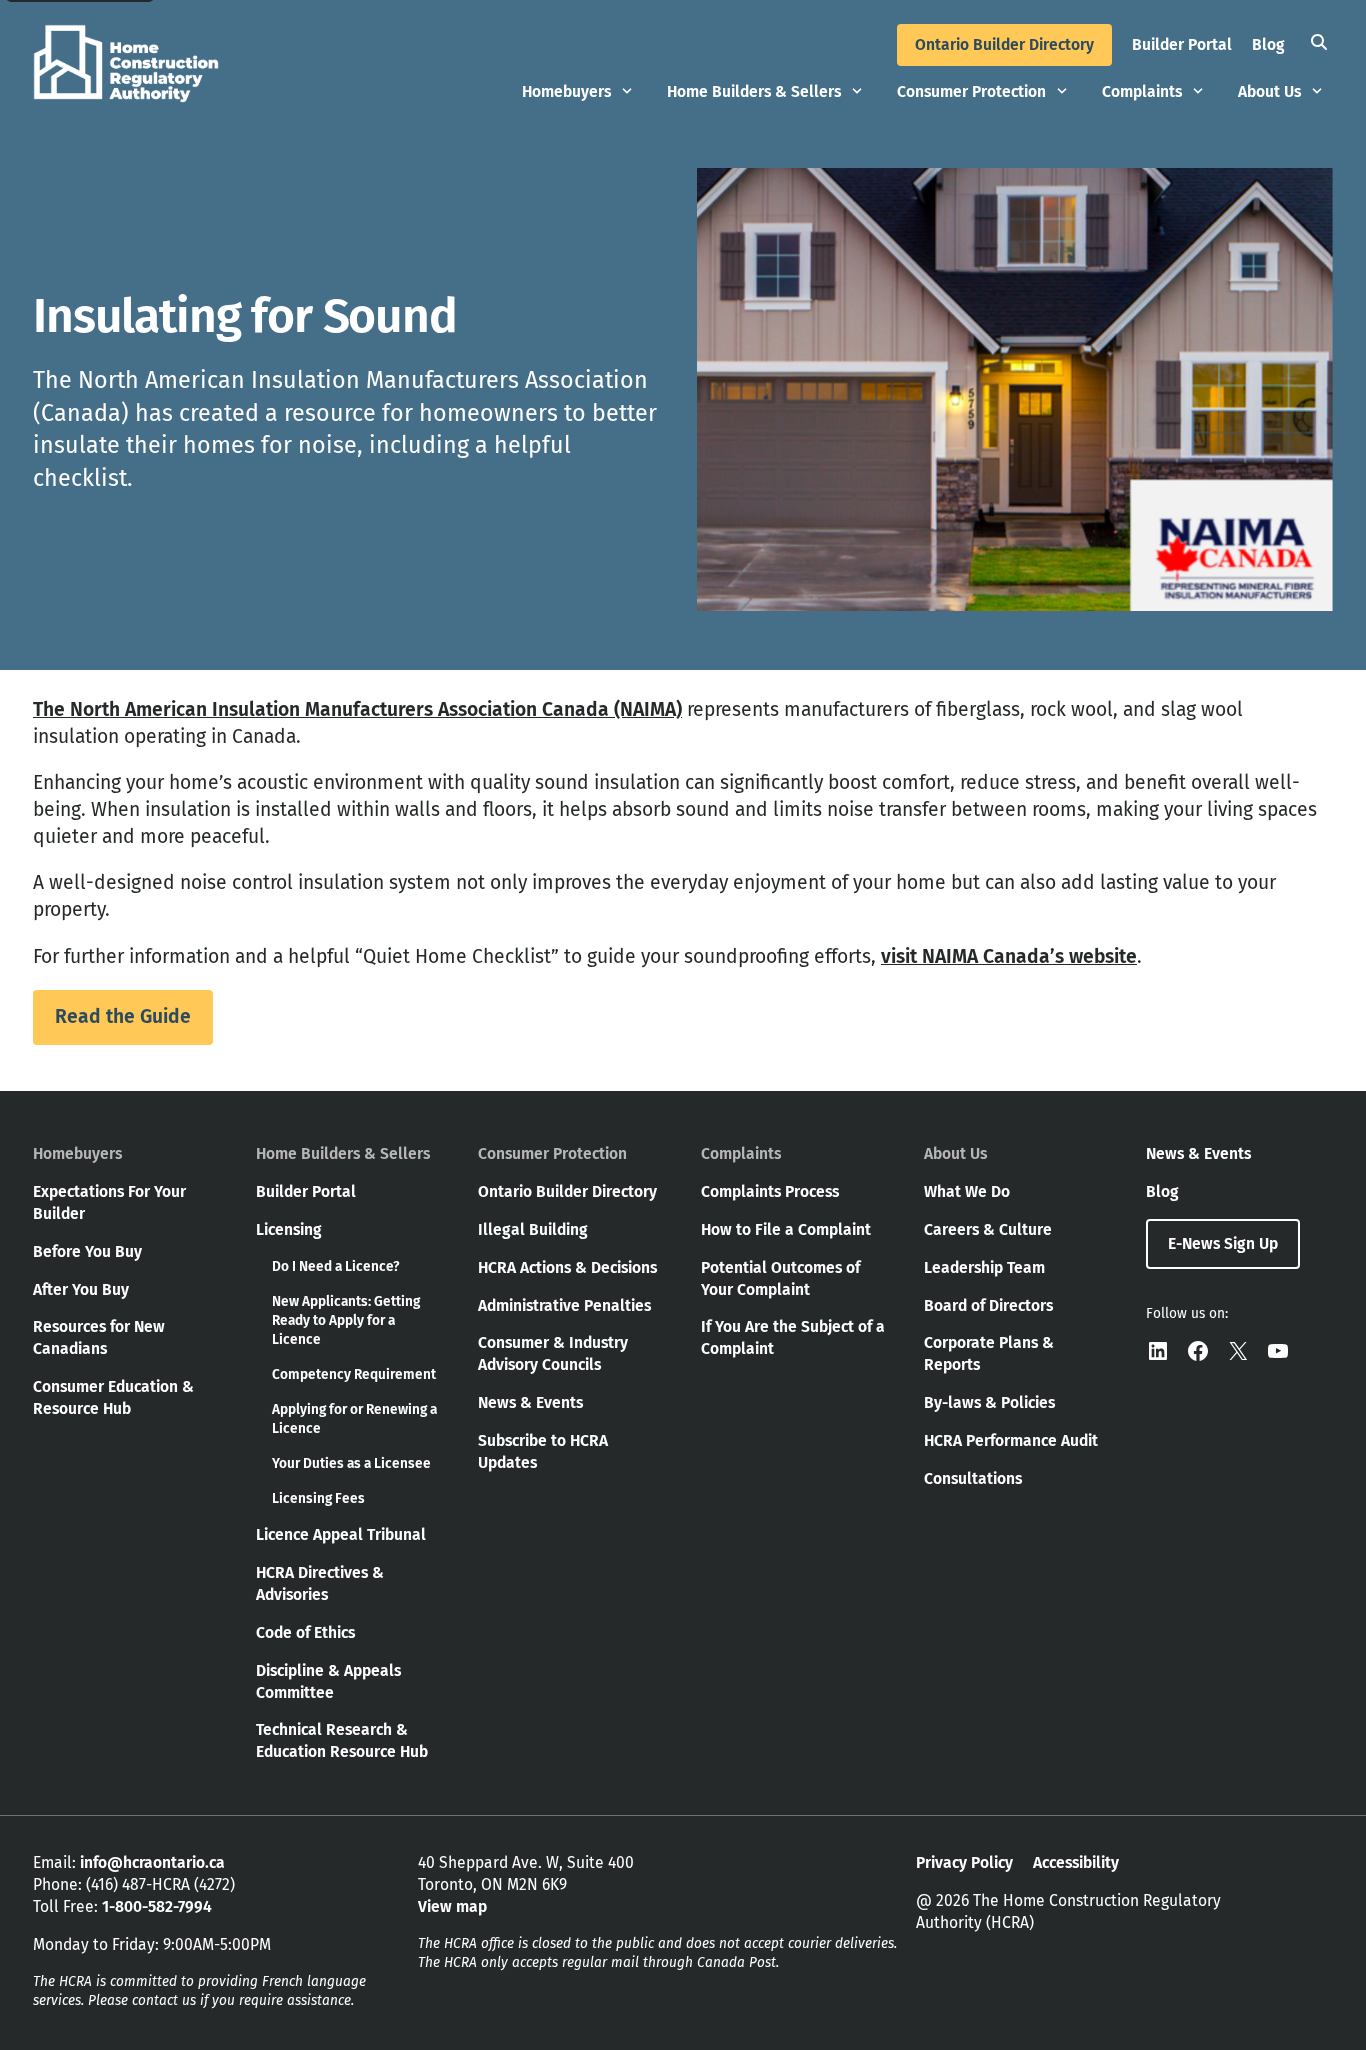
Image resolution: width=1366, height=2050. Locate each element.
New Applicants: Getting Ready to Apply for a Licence (346, 1320)
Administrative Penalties (564, 1305)
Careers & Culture (988, 1229)
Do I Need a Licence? (335, 1266)
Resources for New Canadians (99, 1337)
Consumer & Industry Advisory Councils (553, 1353)
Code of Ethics (305, 1632)
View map (452, 1906)
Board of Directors (988, 1305)
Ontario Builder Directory (1004, 44)
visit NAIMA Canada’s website (1009, 956)
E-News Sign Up (1223, 1243)
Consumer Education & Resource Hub (113, 1397)
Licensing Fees (318, 1498)
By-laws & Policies (989, 1402)
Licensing (289, 1229)
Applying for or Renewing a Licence (354, 1419)
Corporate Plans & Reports (989, 1353)
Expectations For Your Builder (109, 1202)
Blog (1268, 44)
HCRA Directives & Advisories (320, 1583)
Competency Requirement (354, 1374)
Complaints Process (770, 1191)
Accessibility (1076, 1862)
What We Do (967, 1191)
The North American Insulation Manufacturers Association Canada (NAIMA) (357, 709)
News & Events (530, 1402)
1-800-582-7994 (157, 1906)
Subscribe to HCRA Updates (543, 1451)
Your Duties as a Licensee (351, 1463)
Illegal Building (533, 1229)
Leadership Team (984, 1267)
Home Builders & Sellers (754, 91)
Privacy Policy (964, 1862)
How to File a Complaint (786, 1229)
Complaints (1142, 91)
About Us (1269, 91)
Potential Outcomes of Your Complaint (780, 1278)
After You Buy (81, 1289)
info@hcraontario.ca (152, 1862)
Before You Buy (87, 1251)
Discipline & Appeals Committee (328, 1681)
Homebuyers (566, 91)
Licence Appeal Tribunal (341, 1534)
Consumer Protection (971, 91)
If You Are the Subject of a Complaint (793, 1337)
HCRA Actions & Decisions (567, 1267)
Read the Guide (123, 1016)
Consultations (973, 1478)
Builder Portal (1182, 44)
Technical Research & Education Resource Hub (342, 1740)
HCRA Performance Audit (1011, 1440)
